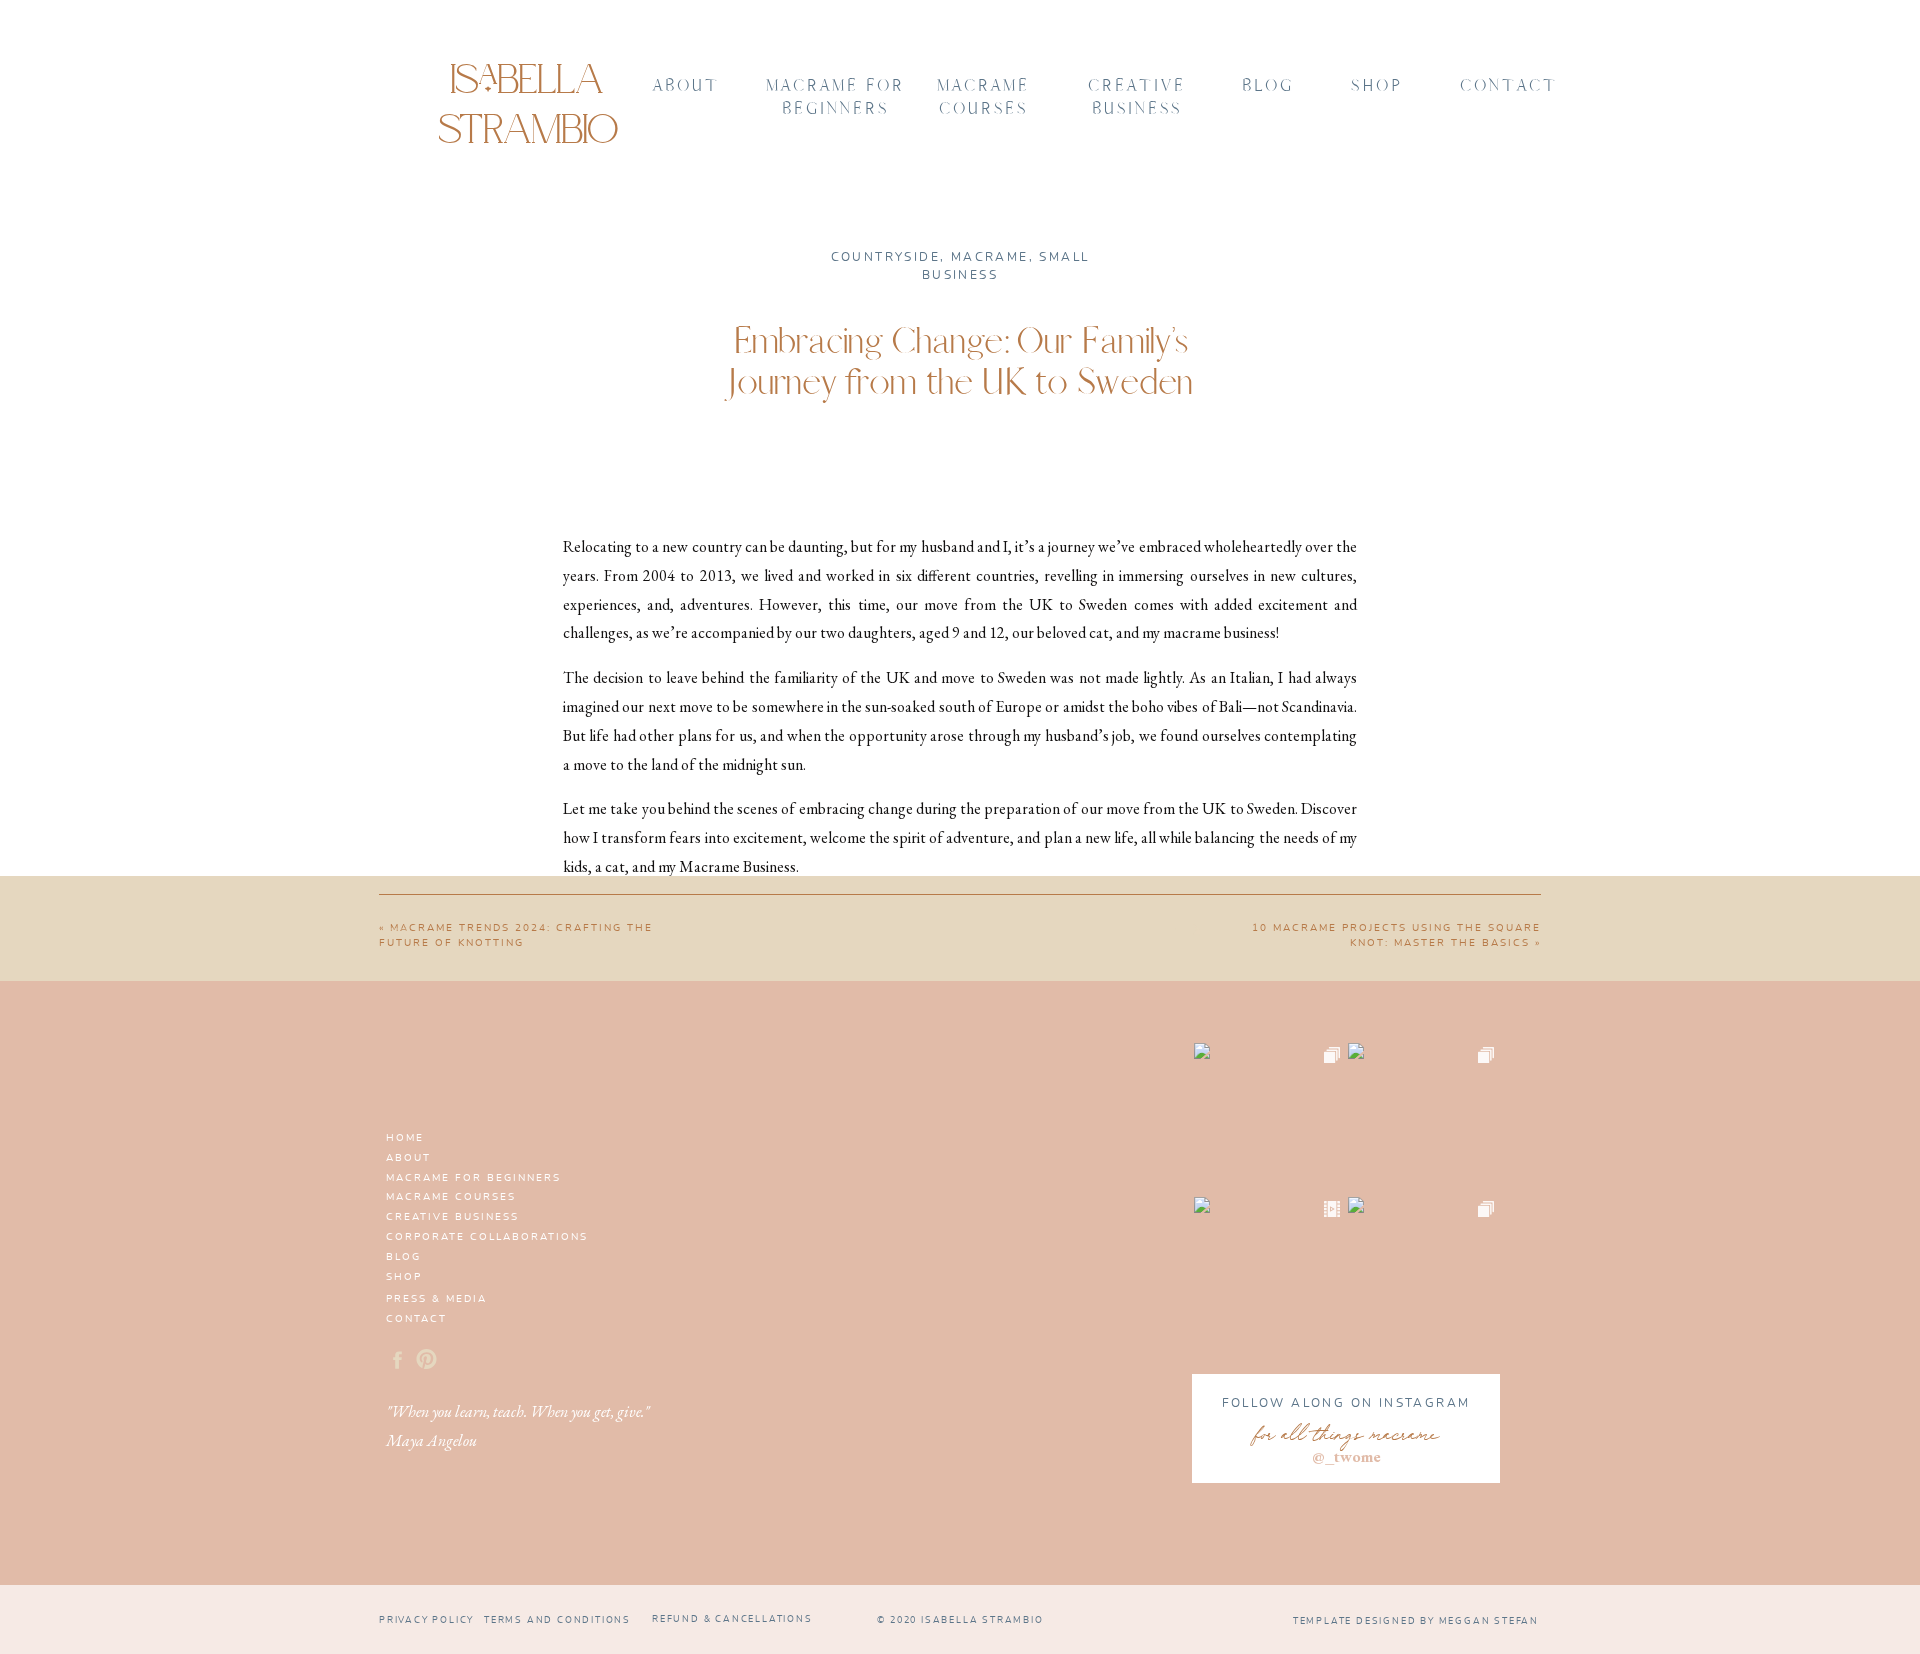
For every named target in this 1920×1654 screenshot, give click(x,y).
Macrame (990, 257)
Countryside (885, 257)
